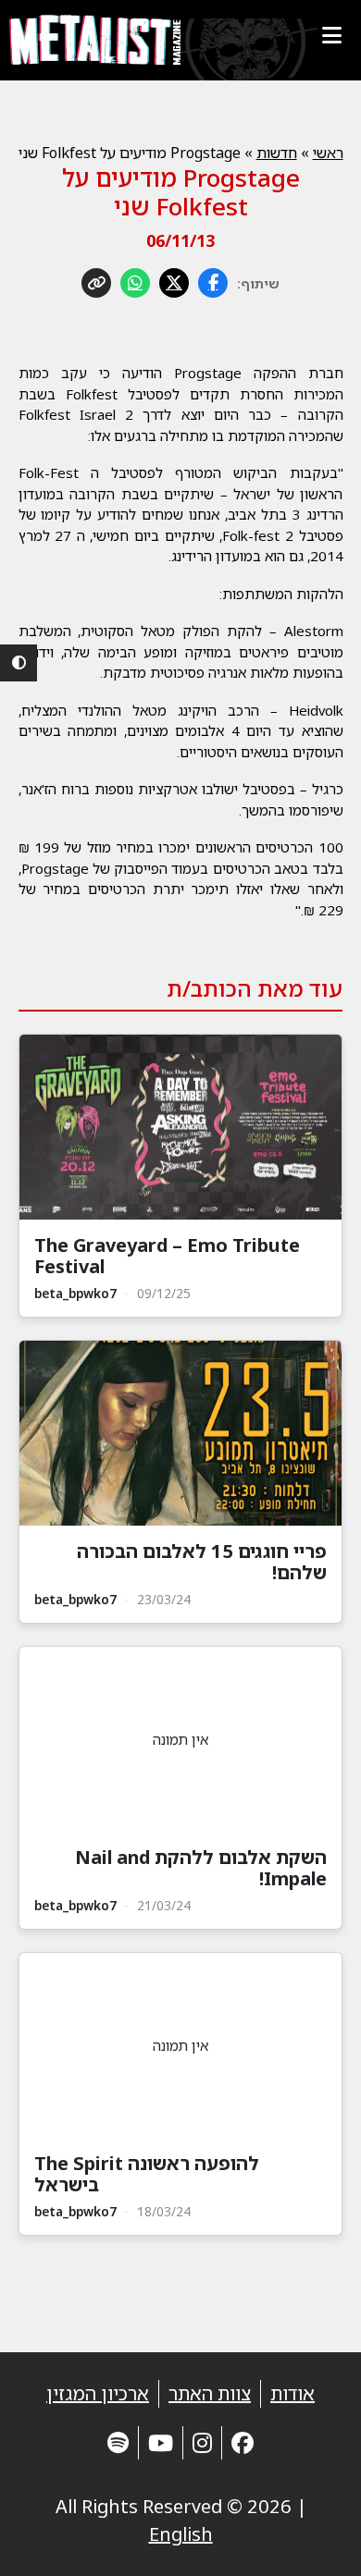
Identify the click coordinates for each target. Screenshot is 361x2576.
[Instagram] (202, 2442)
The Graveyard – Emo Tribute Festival (167, 1256)
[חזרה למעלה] (315, 2539)
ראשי (328, 153)
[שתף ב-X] (174, 283)
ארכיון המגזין (98, 2393)
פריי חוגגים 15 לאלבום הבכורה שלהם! (202, 1562)
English (181, 2534)
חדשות (277, 153)
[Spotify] (118, 2442)
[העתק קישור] (96, 283)
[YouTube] (161, 2442)
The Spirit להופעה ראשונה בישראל (147, 2174)
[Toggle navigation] (331, 35)
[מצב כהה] (19, 663)
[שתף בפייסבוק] (213, 283)
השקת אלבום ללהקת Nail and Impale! (201, 1868)
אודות (293, 2393)
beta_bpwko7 (75, 1293)
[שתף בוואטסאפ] (135, 283)
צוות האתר (210, 2393)
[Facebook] (243, 2442)
